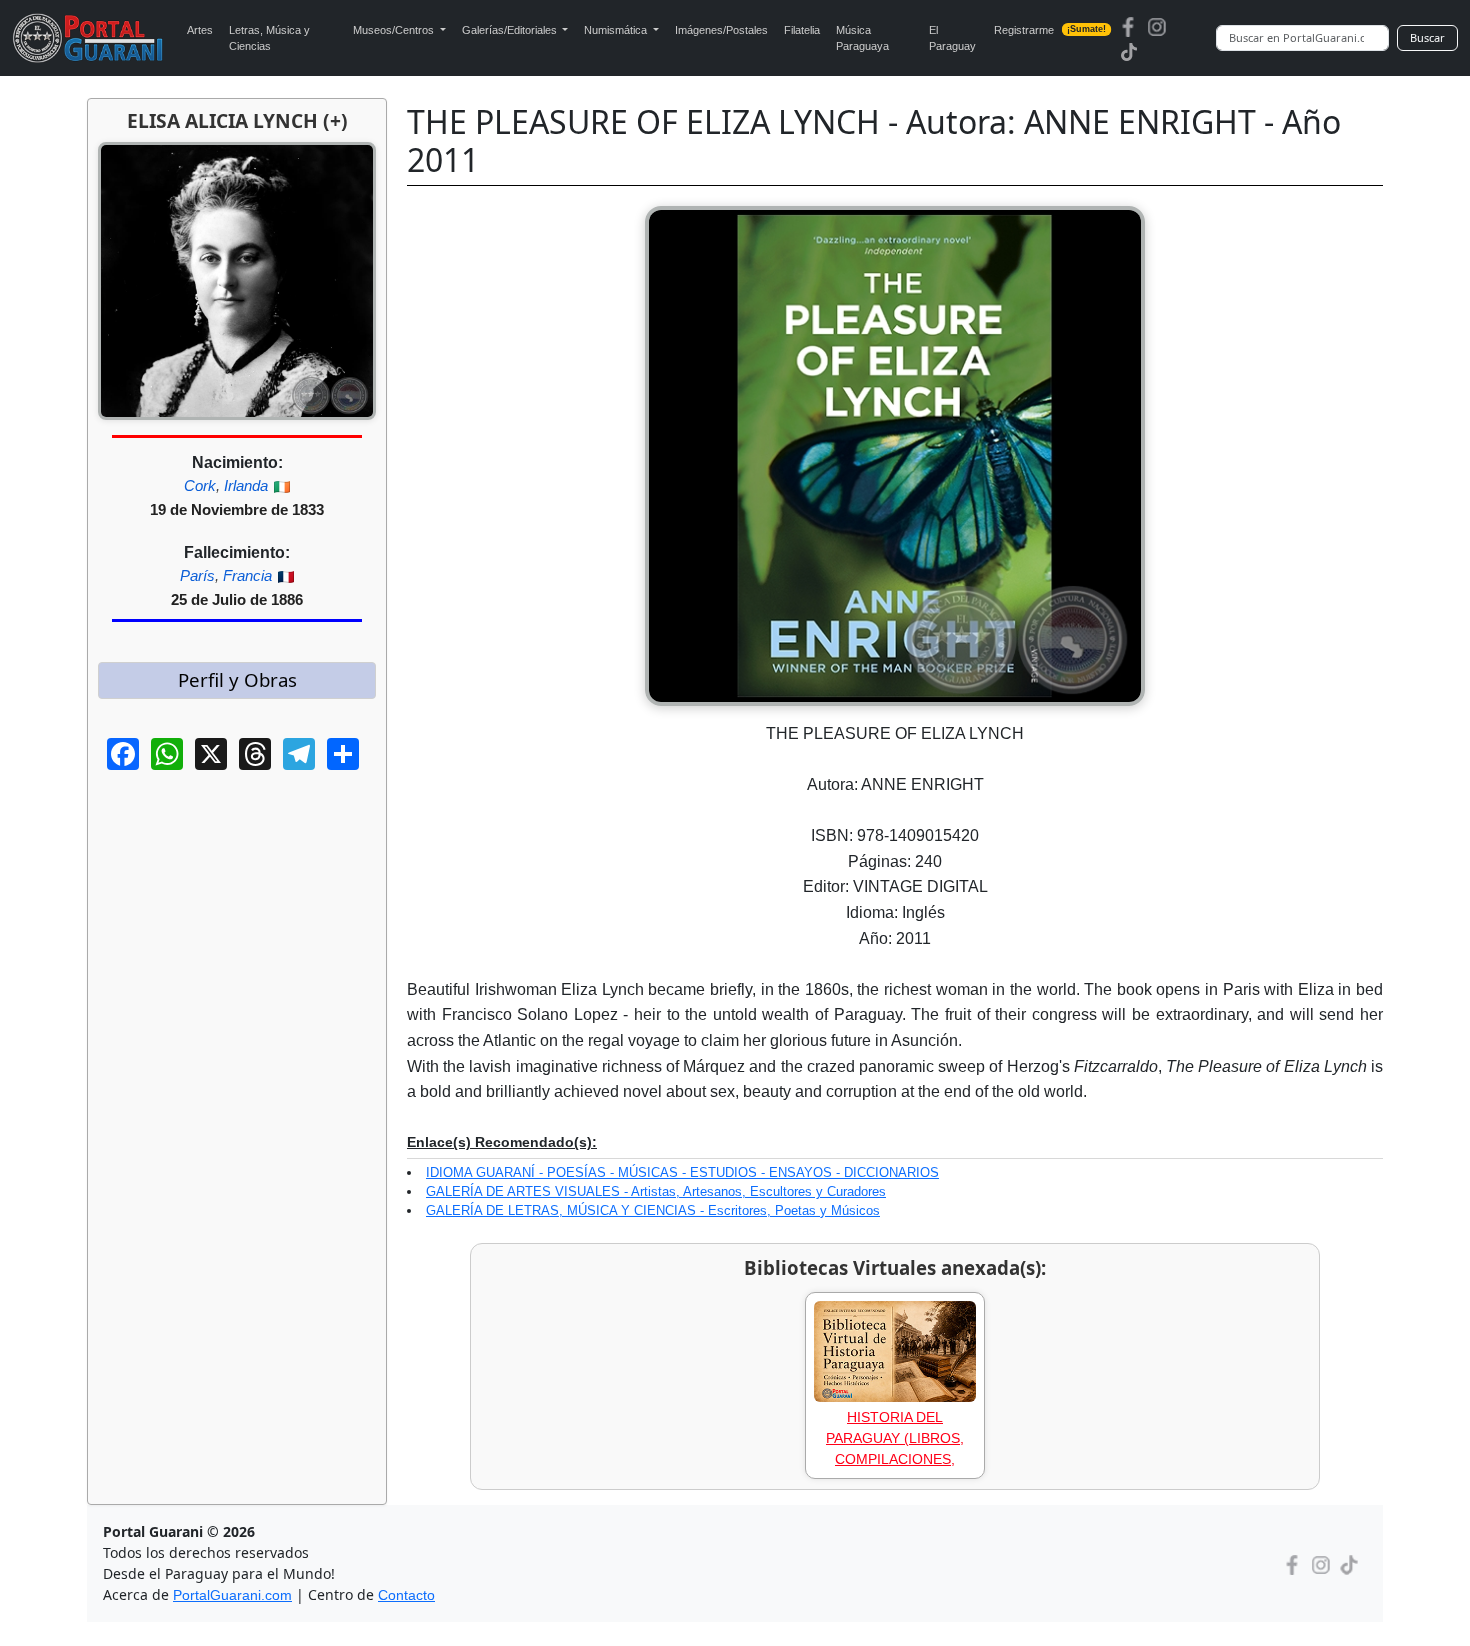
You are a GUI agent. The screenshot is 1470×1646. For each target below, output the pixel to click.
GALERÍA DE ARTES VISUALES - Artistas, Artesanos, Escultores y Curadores (656, 1191)
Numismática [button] (617, 30)
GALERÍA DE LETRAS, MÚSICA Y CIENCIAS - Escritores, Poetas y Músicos (653, 1210)
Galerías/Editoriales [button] (511, 30)
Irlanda (246, 485)
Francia (247, 575)
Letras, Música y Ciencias (269, 38)
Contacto (406, 1595)
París (197, 575)
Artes (200, 30)
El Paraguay (952, 38)
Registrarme (1050, 30)
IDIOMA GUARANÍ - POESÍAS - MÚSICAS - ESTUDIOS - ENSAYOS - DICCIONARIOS (682, 1172)
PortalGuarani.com (232, 1595)
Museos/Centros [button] (395, 30)
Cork (200, 485)
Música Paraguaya (862, 38)
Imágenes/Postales (721, 30)
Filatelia (802, 30)
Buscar (1427, 37)
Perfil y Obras (237, 679)
